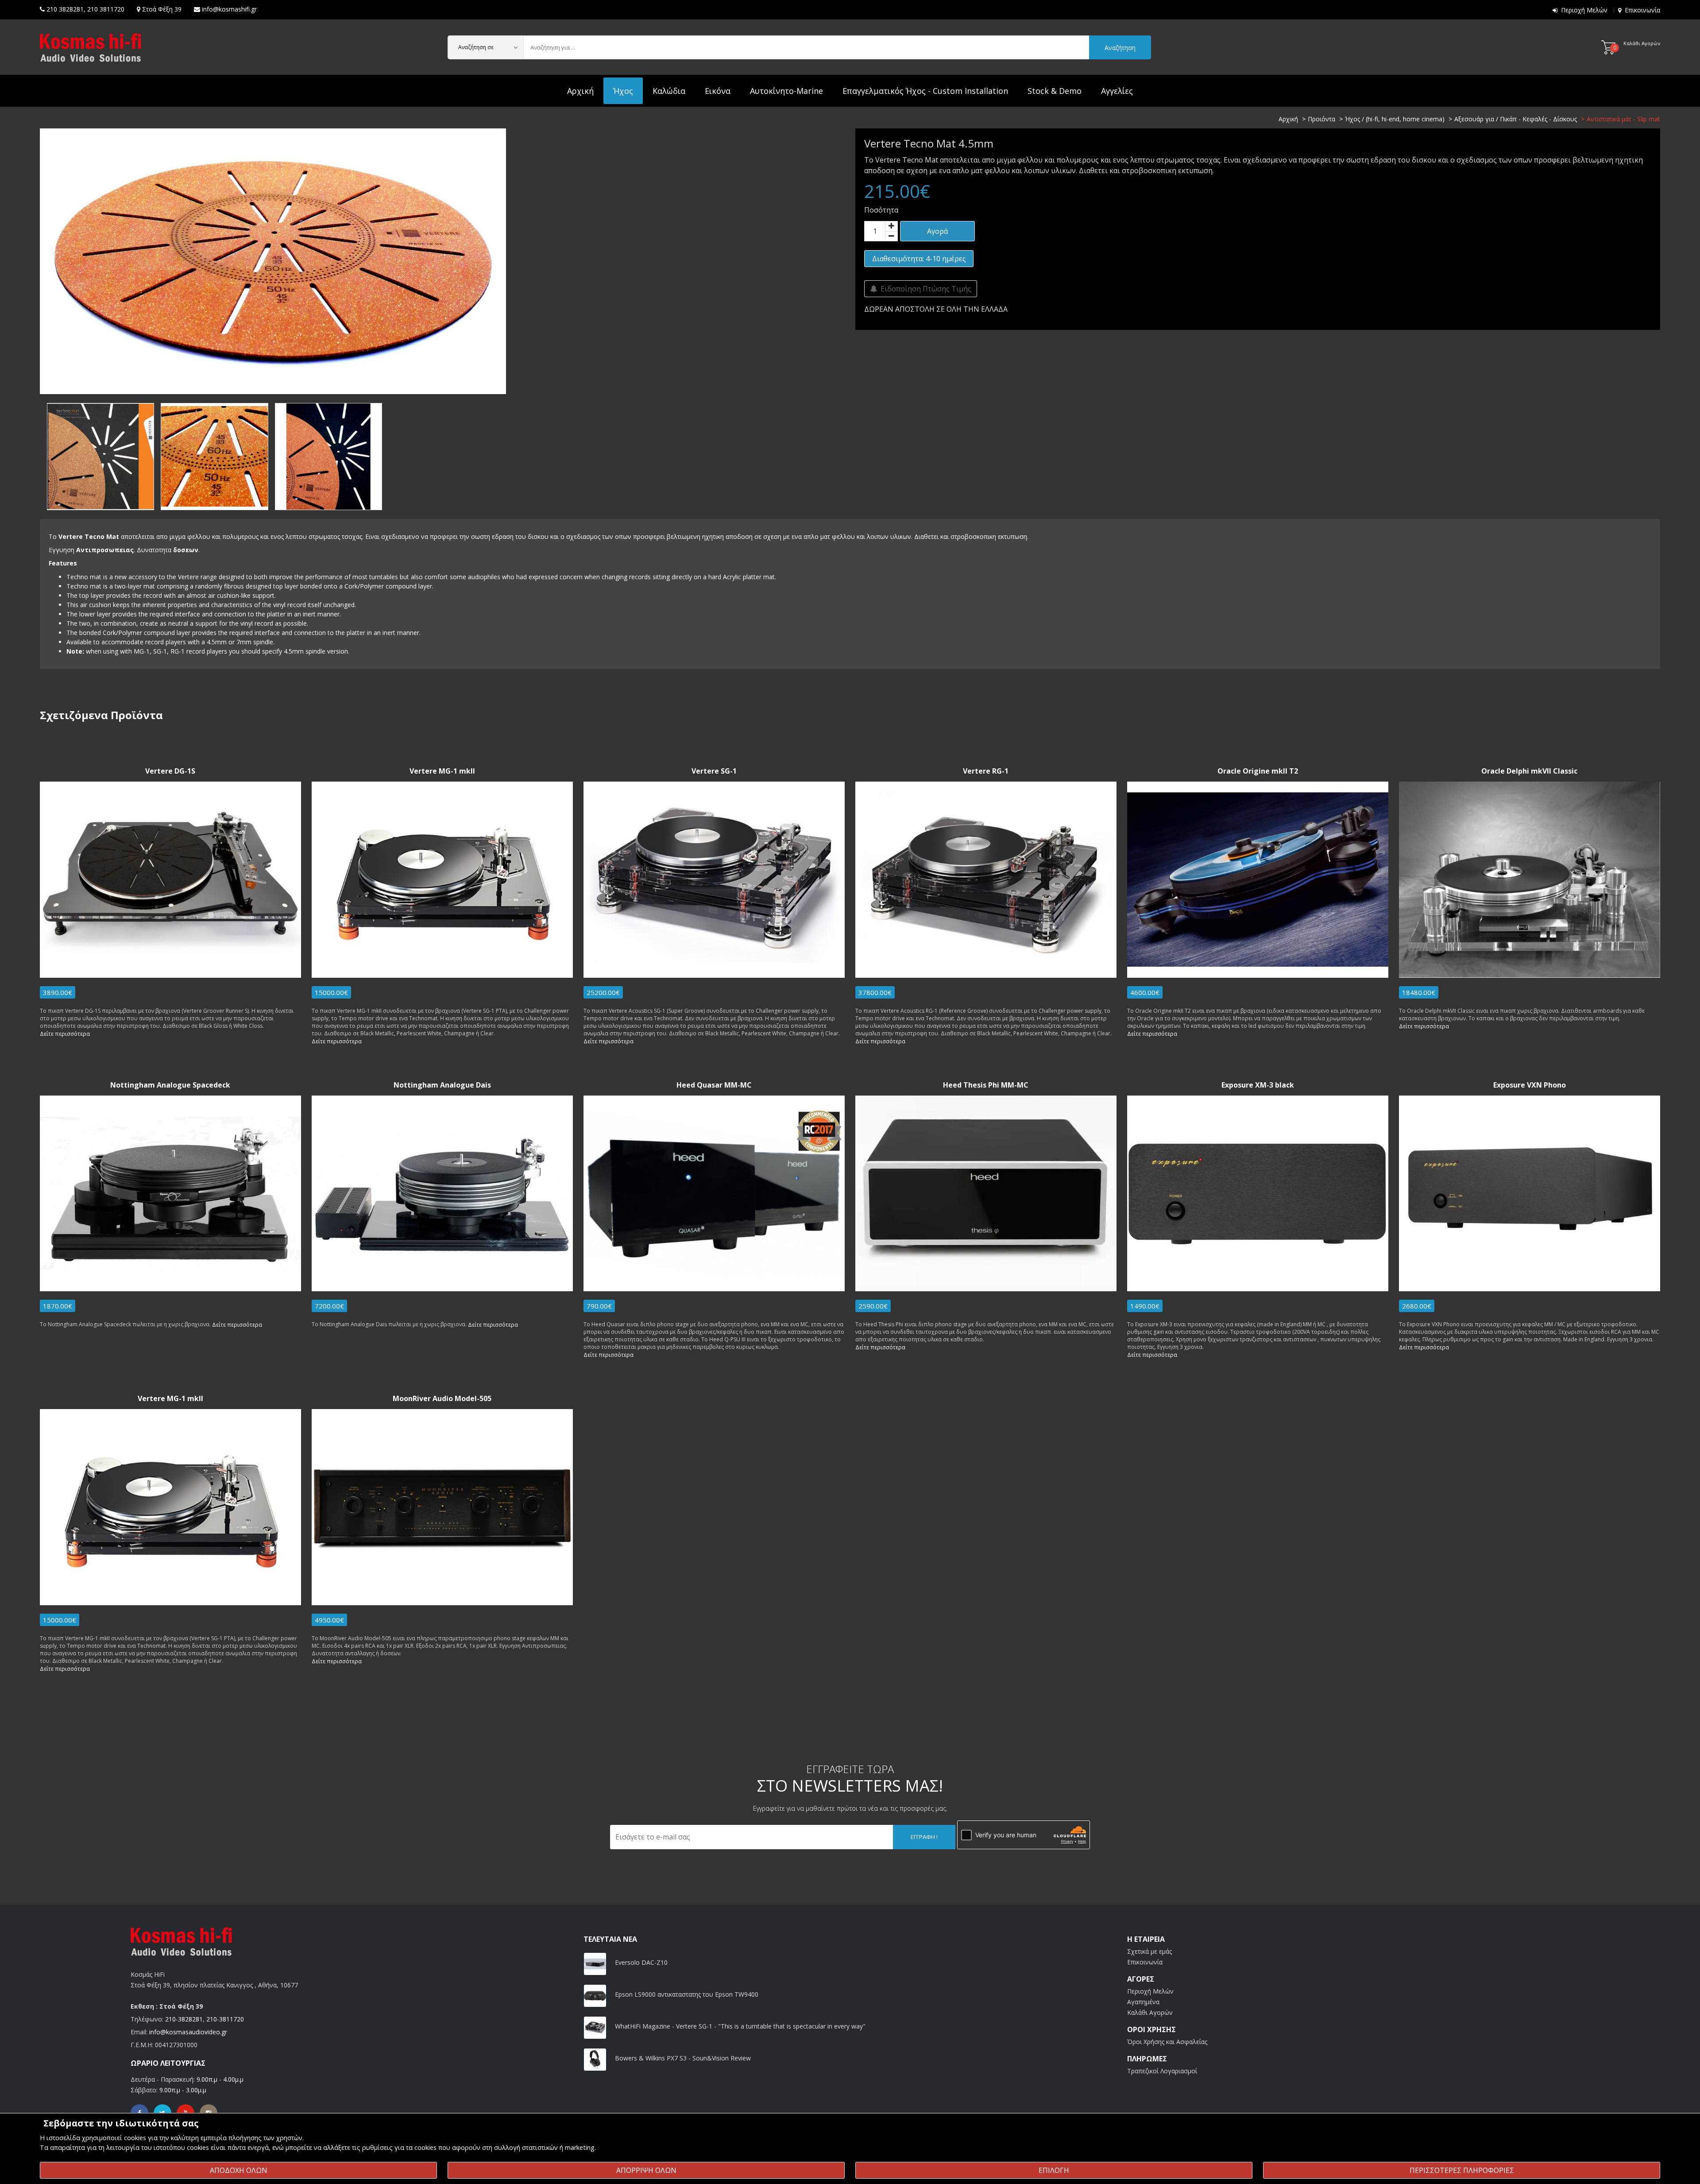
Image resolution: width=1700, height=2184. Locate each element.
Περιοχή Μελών (1584, 10)
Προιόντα (1321, 119)
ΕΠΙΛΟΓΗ (1054, 2170)
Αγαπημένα (1143, 2002)
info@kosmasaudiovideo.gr (188, 2032)
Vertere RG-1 (986, 771)
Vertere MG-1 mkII (442, 771)
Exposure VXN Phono (1530, 1085)
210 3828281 (65, 9)
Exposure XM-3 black (1258, 1085)
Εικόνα (718, 91)
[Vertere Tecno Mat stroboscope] (214, 457)
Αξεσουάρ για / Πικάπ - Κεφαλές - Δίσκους (1516, 119)
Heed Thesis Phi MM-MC (986, 1085)
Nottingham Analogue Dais (442, 1085)
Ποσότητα (881, 210)
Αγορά (937, 231)
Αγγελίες (1117, 91)
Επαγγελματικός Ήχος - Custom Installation (925, 91)
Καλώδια (669, 91)
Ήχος (623, 91)
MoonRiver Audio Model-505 (442, 1399)
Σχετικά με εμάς (1149, 1951)
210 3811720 (106, 9)
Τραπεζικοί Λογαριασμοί (1162, 2071)
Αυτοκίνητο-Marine (786, 91)
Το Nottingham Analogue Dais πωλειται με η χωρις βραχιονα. (390, 1324)
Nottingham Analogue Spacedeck (170, 1085)
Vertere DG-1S (170, 771)
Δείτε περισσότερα (65, 1034)
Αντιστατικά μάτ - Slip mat (1623, 119)
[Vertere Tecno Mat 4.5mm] (273, 260)
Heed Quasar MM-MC (714, 1085)
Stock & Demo (1055, 91)
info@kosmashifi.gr (229, 9)
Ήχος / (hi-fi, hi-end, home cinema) (1395, 119)
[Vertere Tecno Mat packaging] (100, 457)
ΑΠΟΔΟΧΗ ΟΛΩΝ (239, 2170)
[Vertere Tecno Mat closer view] (328, 457)
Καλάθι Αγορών (1150, 2012)
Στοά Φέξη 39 (162, 9)
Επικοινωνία (1642, 10)
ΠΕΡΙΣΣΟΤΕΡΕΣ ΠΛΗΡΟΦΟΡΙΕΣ (1462, 2170)
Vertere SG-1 (714, 771)
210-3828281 (184, 2019)
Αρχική (580, 91)
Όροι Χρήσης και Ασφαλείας (1167, 2042)
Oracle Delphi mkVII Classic (1529, 771)
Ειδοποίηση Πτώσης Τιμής (924, 289)
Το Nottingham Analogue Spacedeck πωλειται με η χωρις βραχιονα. (126, 1324)
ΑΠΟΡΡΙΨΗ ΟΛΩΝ (646, 2170)
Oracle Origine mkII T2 (1258, 771)
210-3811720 (225, 2019)
